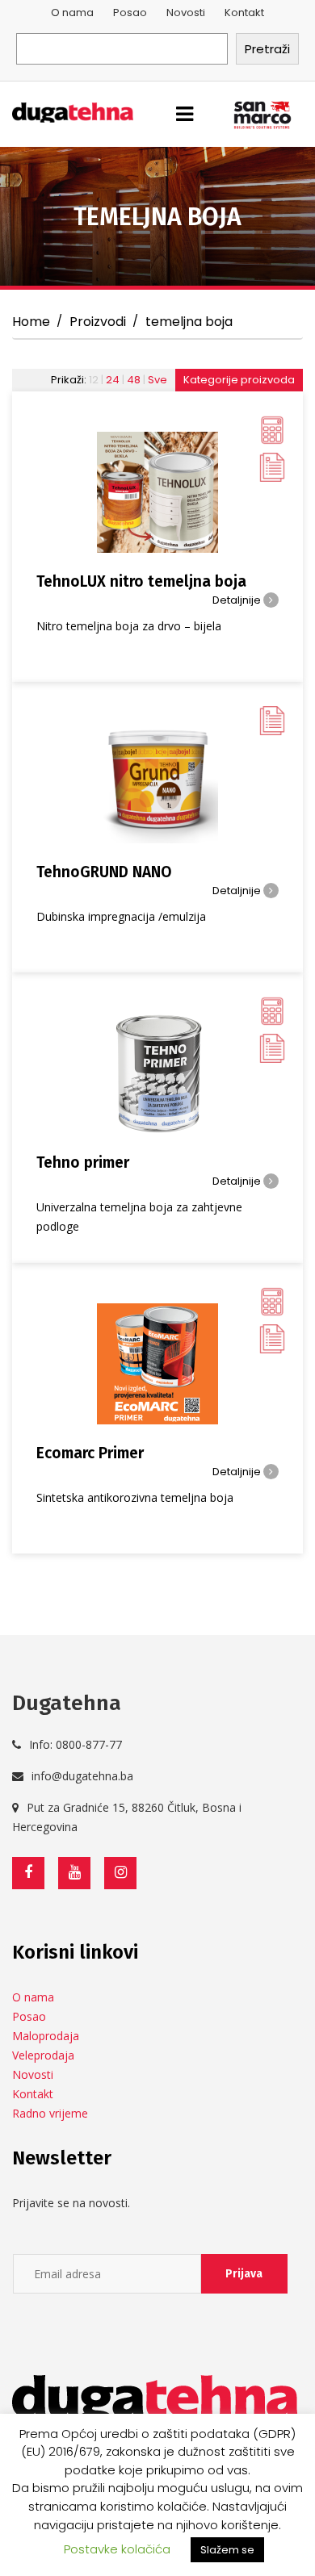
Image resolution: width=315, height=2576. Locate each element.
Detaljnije (238, 600)
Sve (157, 380)
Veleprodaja (43, 2055)
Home (31, 322)
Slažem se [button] (227, 2550)
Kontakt (244, 13)
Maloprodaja (46, 2036)
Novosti (186, 13)
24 (113, 380)
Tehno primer (83, 1163)
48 (134, 380)
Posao (130, 13)
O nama (72, 13)
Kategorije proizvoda (239, 380)
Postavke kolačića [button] (117, 2549)
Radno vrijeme (50, 2113)
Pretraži (267, 49)
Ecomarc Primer (90, 1453)
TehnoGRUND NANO (104, 872)
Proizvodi (98, 322)
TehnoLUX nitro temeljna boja (141, 581)
